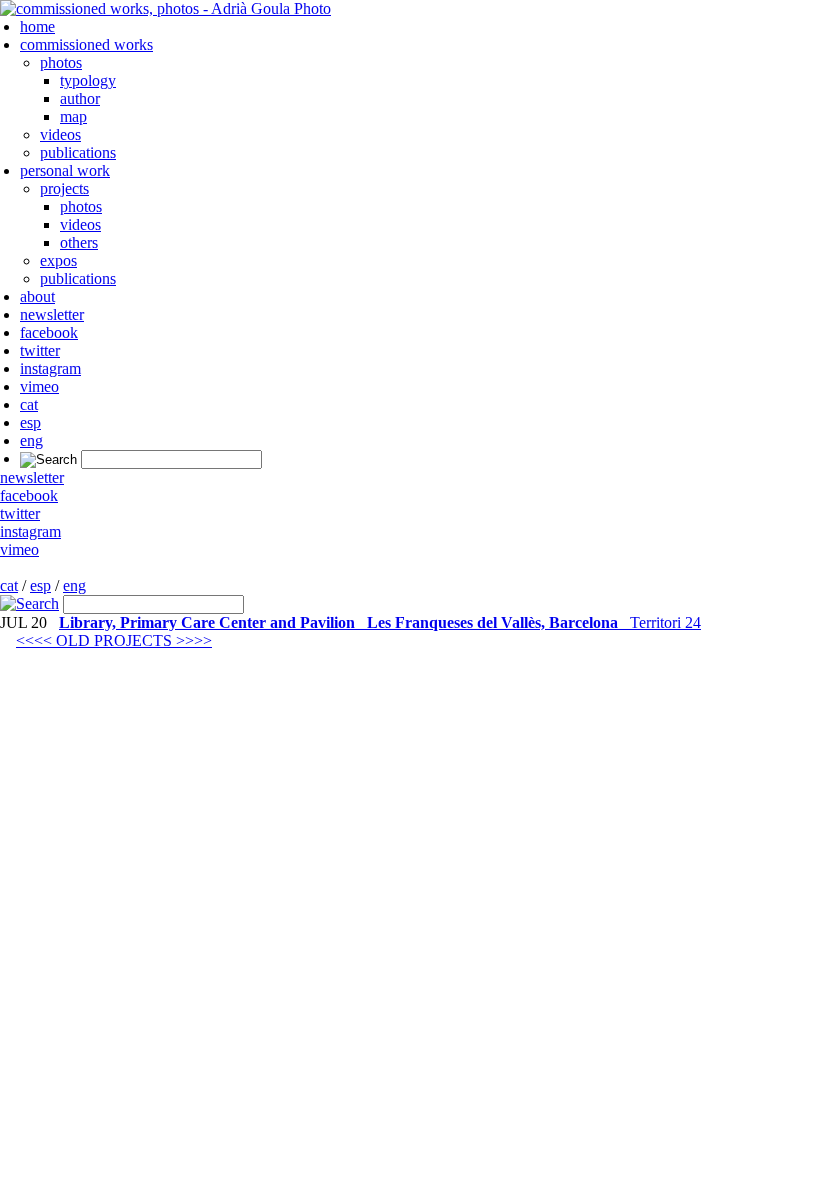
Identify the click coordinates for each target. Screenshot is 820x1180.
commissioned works (86, 44)
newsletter (52, 314)
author (80, 98)
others (79, 242)
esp (30, 422)
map (73, 116)
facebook (49, 332)
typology (88, 80)
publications (78, 152)
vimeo (39, 386)
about (37, 296)
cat (29, 404)
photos (61, 62)
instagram (50, 368)
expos (58, 260)
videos (60, 134)
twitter (40, 350)
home (37, 26)
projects (64, 188)
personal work (65, 170)
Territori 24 (380, 622)
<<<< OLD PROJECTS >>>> (114, 640)
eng (31, 440)
